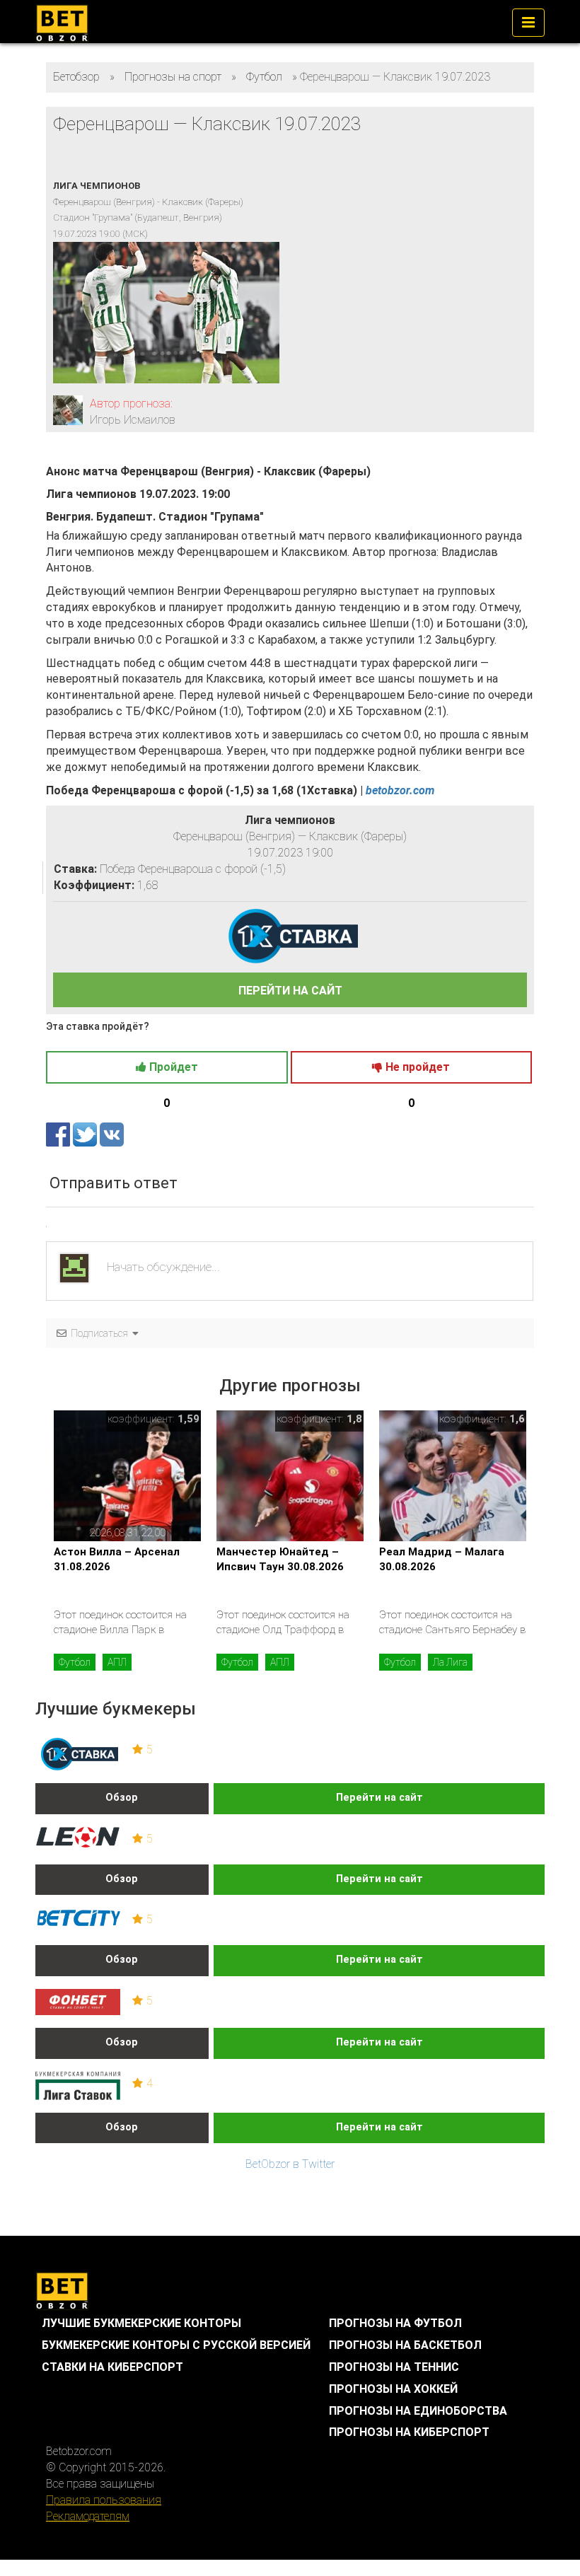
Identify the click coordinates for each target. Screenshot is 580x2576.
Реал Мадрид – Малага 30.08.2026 (442, 1559)
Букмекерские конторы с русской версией (176, 2345)
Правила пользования (104, 2500)
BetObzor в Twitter (290, 2164)
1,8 (354, 1419)
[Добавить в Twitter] (86, 1134)
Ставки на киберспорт (112, 2367)
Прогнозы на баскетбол (405, 2345)
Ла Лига (450, 1662)
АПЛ (117, 1662)
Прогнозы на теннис (394, 2367)
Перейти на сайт (379, 1798)
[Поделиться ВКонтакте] (112, 1134)
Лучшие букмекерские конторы (141, 2323)
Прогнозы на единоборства (418, 2411)
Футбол (75, 1662)
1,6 (517, 1419)
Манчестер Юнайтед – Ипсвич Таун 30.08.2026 (280, 1559)
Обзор (122, 1798)
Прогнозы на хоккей (393, 2389)
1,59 (188, 1419)
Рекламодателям (88, 2516)
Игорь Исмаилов (133, 420)
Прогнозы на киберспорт (409, 2432)
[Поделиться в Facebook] (59, 1134)
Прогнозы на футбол (395, 2323)
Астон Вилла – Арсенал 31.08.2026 (117, 1559)
